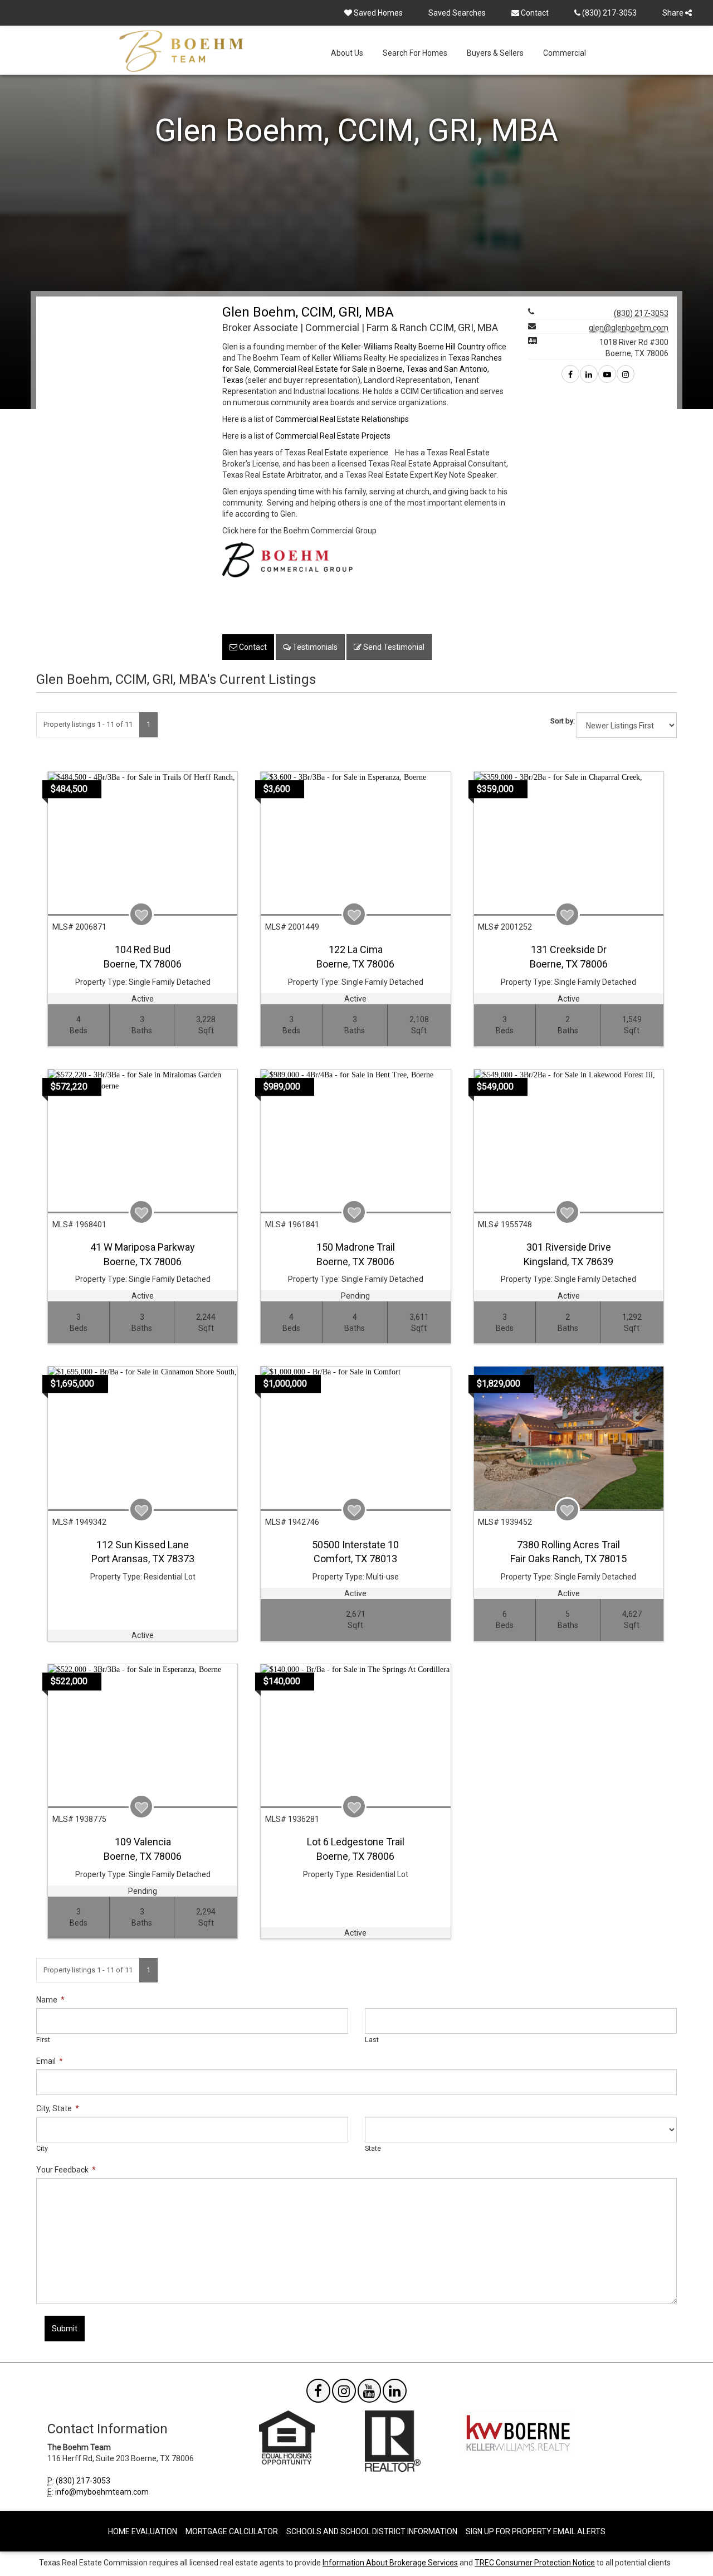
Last (372, 2040)
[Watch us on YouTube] (370, 2393)
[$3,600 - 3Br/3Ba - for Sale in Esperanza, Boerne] (355, 843)
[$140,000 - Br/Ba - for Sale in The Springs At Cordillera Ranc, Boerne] (355, 1735)
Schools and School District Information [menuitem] (372, 2531)
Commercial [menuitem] (565, 53)
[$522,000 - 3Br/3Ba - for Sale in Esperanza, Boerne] (143, 1735)
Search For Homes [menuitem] (415, 53)
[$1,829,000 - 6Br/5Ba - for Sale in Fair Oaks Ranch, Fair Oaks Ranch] (569, 1438)
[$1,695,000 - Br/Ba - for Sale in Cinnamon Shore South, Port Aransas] (143, 1438)
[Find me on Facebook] (570, 375)
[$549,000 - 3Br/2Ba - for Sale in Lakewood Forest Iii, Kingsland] (569, 1141)
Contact (534, 13)
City (42, 2148)
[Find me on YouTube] (607, 375)
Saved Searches (457, 13)
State (373, 2148)
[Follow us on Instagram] (344, 2393)
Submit (65, 2329)
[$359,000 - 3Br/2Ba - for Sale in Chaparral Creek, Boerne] (569, 843)
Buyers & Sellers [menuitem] (495, 53)
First (43, 2040)
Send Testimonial (393, 647)
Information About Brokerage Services (390, 2563)
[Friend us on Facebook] (318, 2393)
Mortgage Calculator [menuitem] (232, 2531)
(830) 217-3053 (609, 13)
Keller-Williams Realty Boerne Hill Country (413, 347)
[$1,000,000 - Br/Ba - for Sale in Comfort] (355, 1438)
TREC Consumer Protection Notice (535, 2563)
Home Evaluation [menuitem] (143, 2531)
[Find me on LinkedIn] (589, 375)
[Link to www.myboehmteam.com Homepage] (181, 51)
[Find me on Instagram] (626, 375)
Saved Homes (377, 13)
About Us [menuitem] (347, 53)
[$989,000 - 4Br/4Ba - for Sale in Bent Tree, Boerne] (355, 1141)
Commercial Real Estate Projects (333, 436)
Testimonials (314, 647)
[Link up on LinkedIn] (395, 2393)
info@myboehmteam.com (102, 2492)
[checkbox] (141, 914)
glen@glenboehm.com (629, 328)
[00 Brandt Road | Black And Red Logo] (287, 558)
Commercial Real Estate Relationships (342, 419)
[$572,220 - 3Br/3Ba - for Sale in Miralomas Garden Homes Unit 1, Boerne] (143, 1141)
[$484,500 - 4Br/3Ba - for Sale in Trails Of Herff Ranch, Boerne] (143, 843)
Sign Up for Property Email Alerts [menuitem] (536, 2531)
